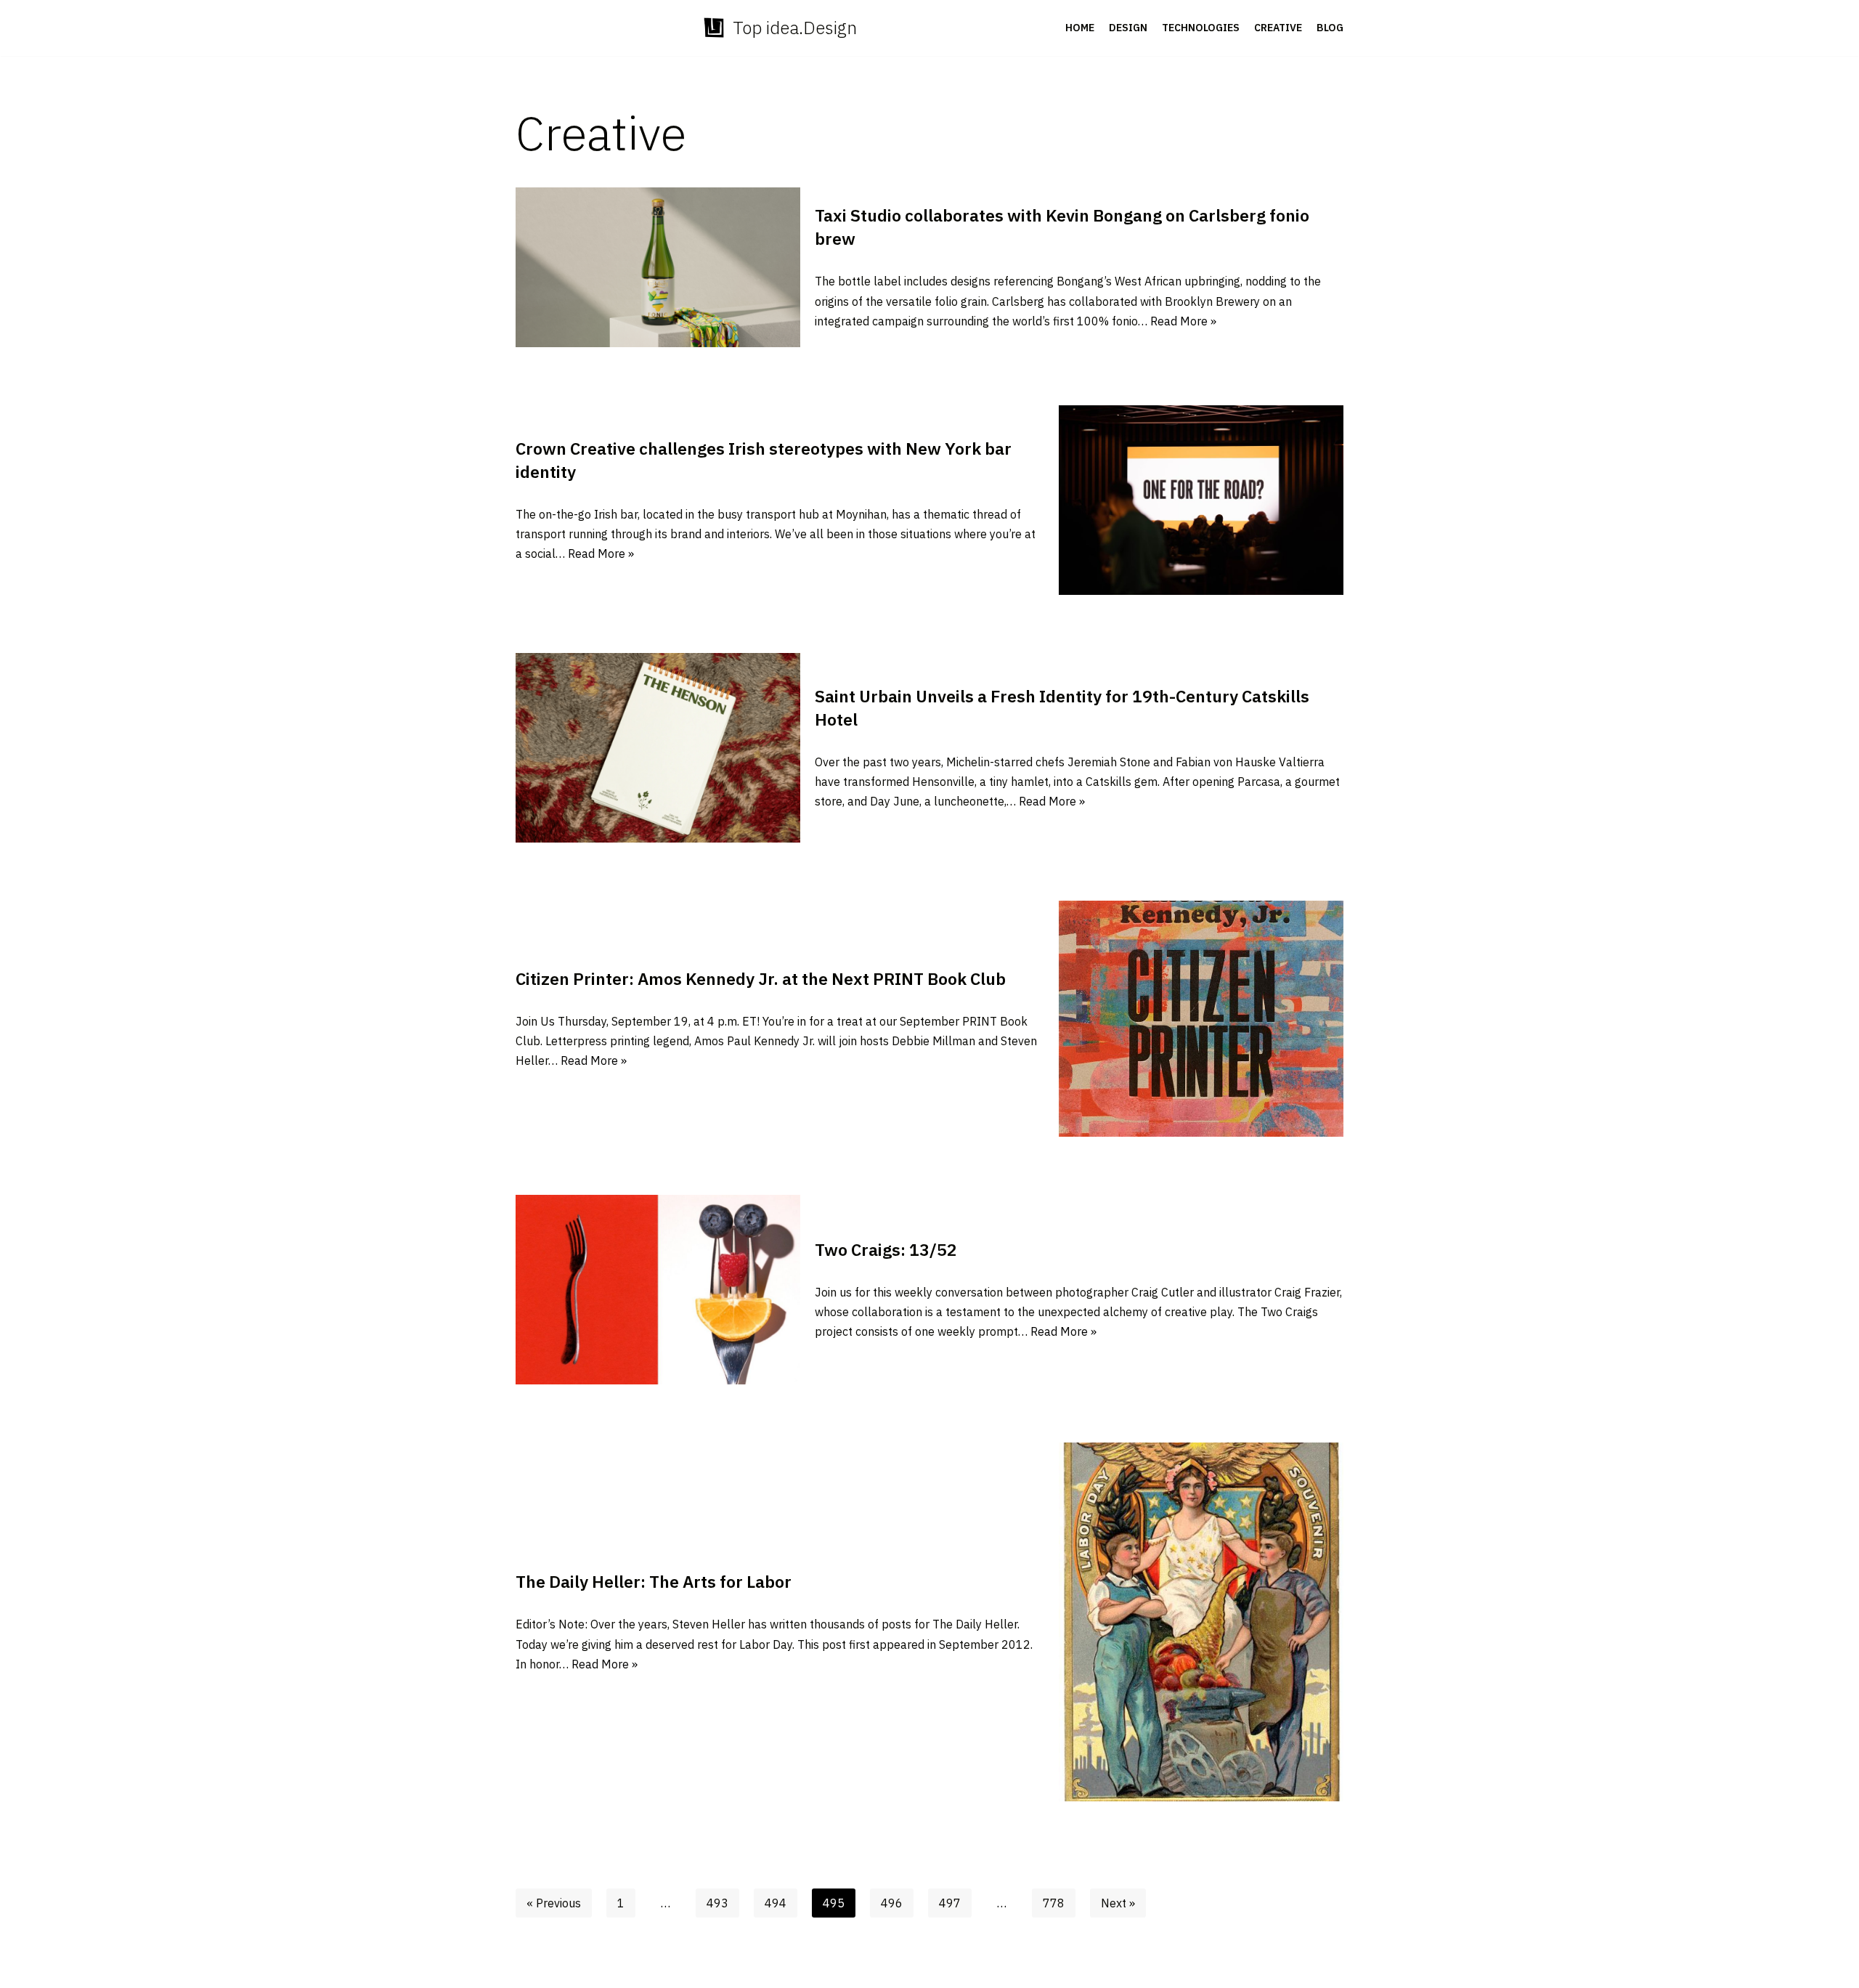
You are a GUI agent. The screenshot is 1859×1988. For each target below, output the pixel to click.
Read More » (1183, 321)
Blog (1330, 28)
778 (1054, 1903)
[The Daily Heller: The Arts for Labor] (1201, 1622)
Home (1080, 28)
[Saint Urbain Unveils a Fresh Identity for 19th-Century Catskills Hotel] (658, 748)
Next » (1118, 1903)
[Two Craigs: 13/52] (658, 1290)
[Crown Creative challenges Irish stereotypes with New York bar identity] (1201, 500)
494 (776, 1903)
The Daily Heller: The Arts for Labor (654, 1581)
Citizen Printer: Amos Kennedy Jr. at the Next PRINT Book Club (761, 978)
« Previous (554, 1903)
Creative (1278, 28)
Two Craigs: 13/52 (886, 1249)
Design (1128, 28)
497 (950, 1903)
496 (892, 1903)
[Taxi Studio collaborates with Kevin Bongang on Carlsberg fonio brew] (658, 267)
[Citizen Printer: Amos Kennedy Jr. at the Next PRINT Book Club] (1201, 1018)
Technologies (1201, 28)
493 (717, 1903)
